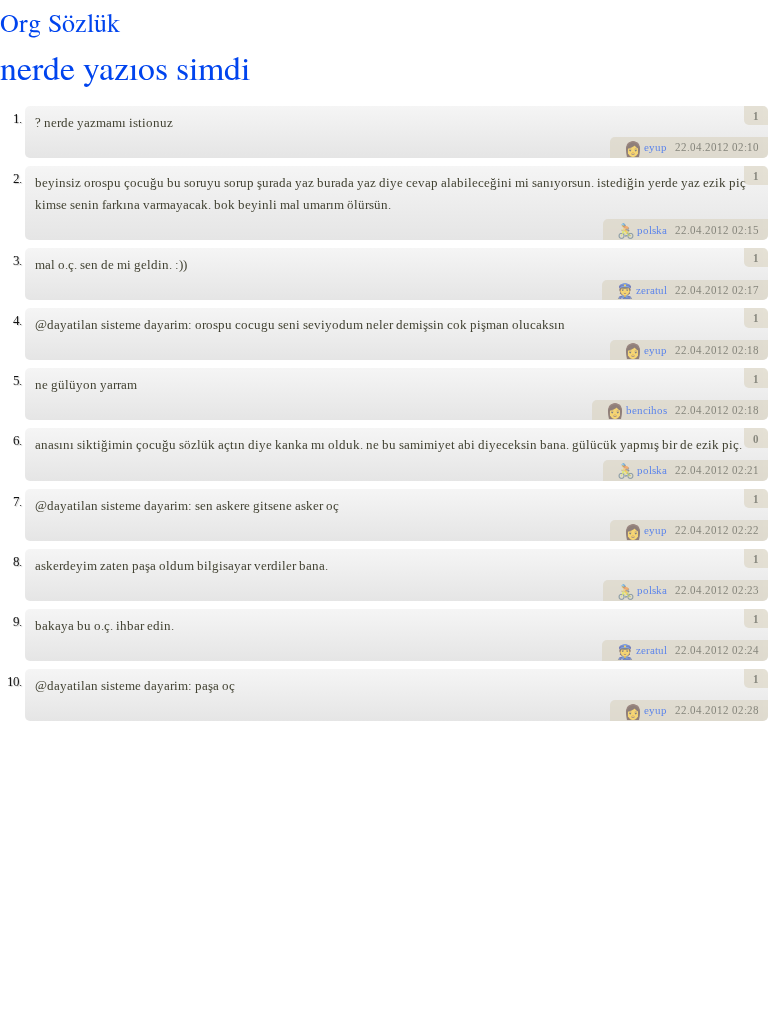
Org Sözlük (60, 22)
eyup (655, 147)
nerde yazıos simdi (125, 66)
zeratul (651, 290)
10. (14, 681)
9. (17, 621)
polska (652, 230)
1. (17, 118)
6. (17, 440)
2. (17, 178)
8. (17, 561)
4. (17, 320)
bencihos (646, 410)
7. (17, 501)
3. (17, 260)
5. (17, 380)
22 (681, 147)
